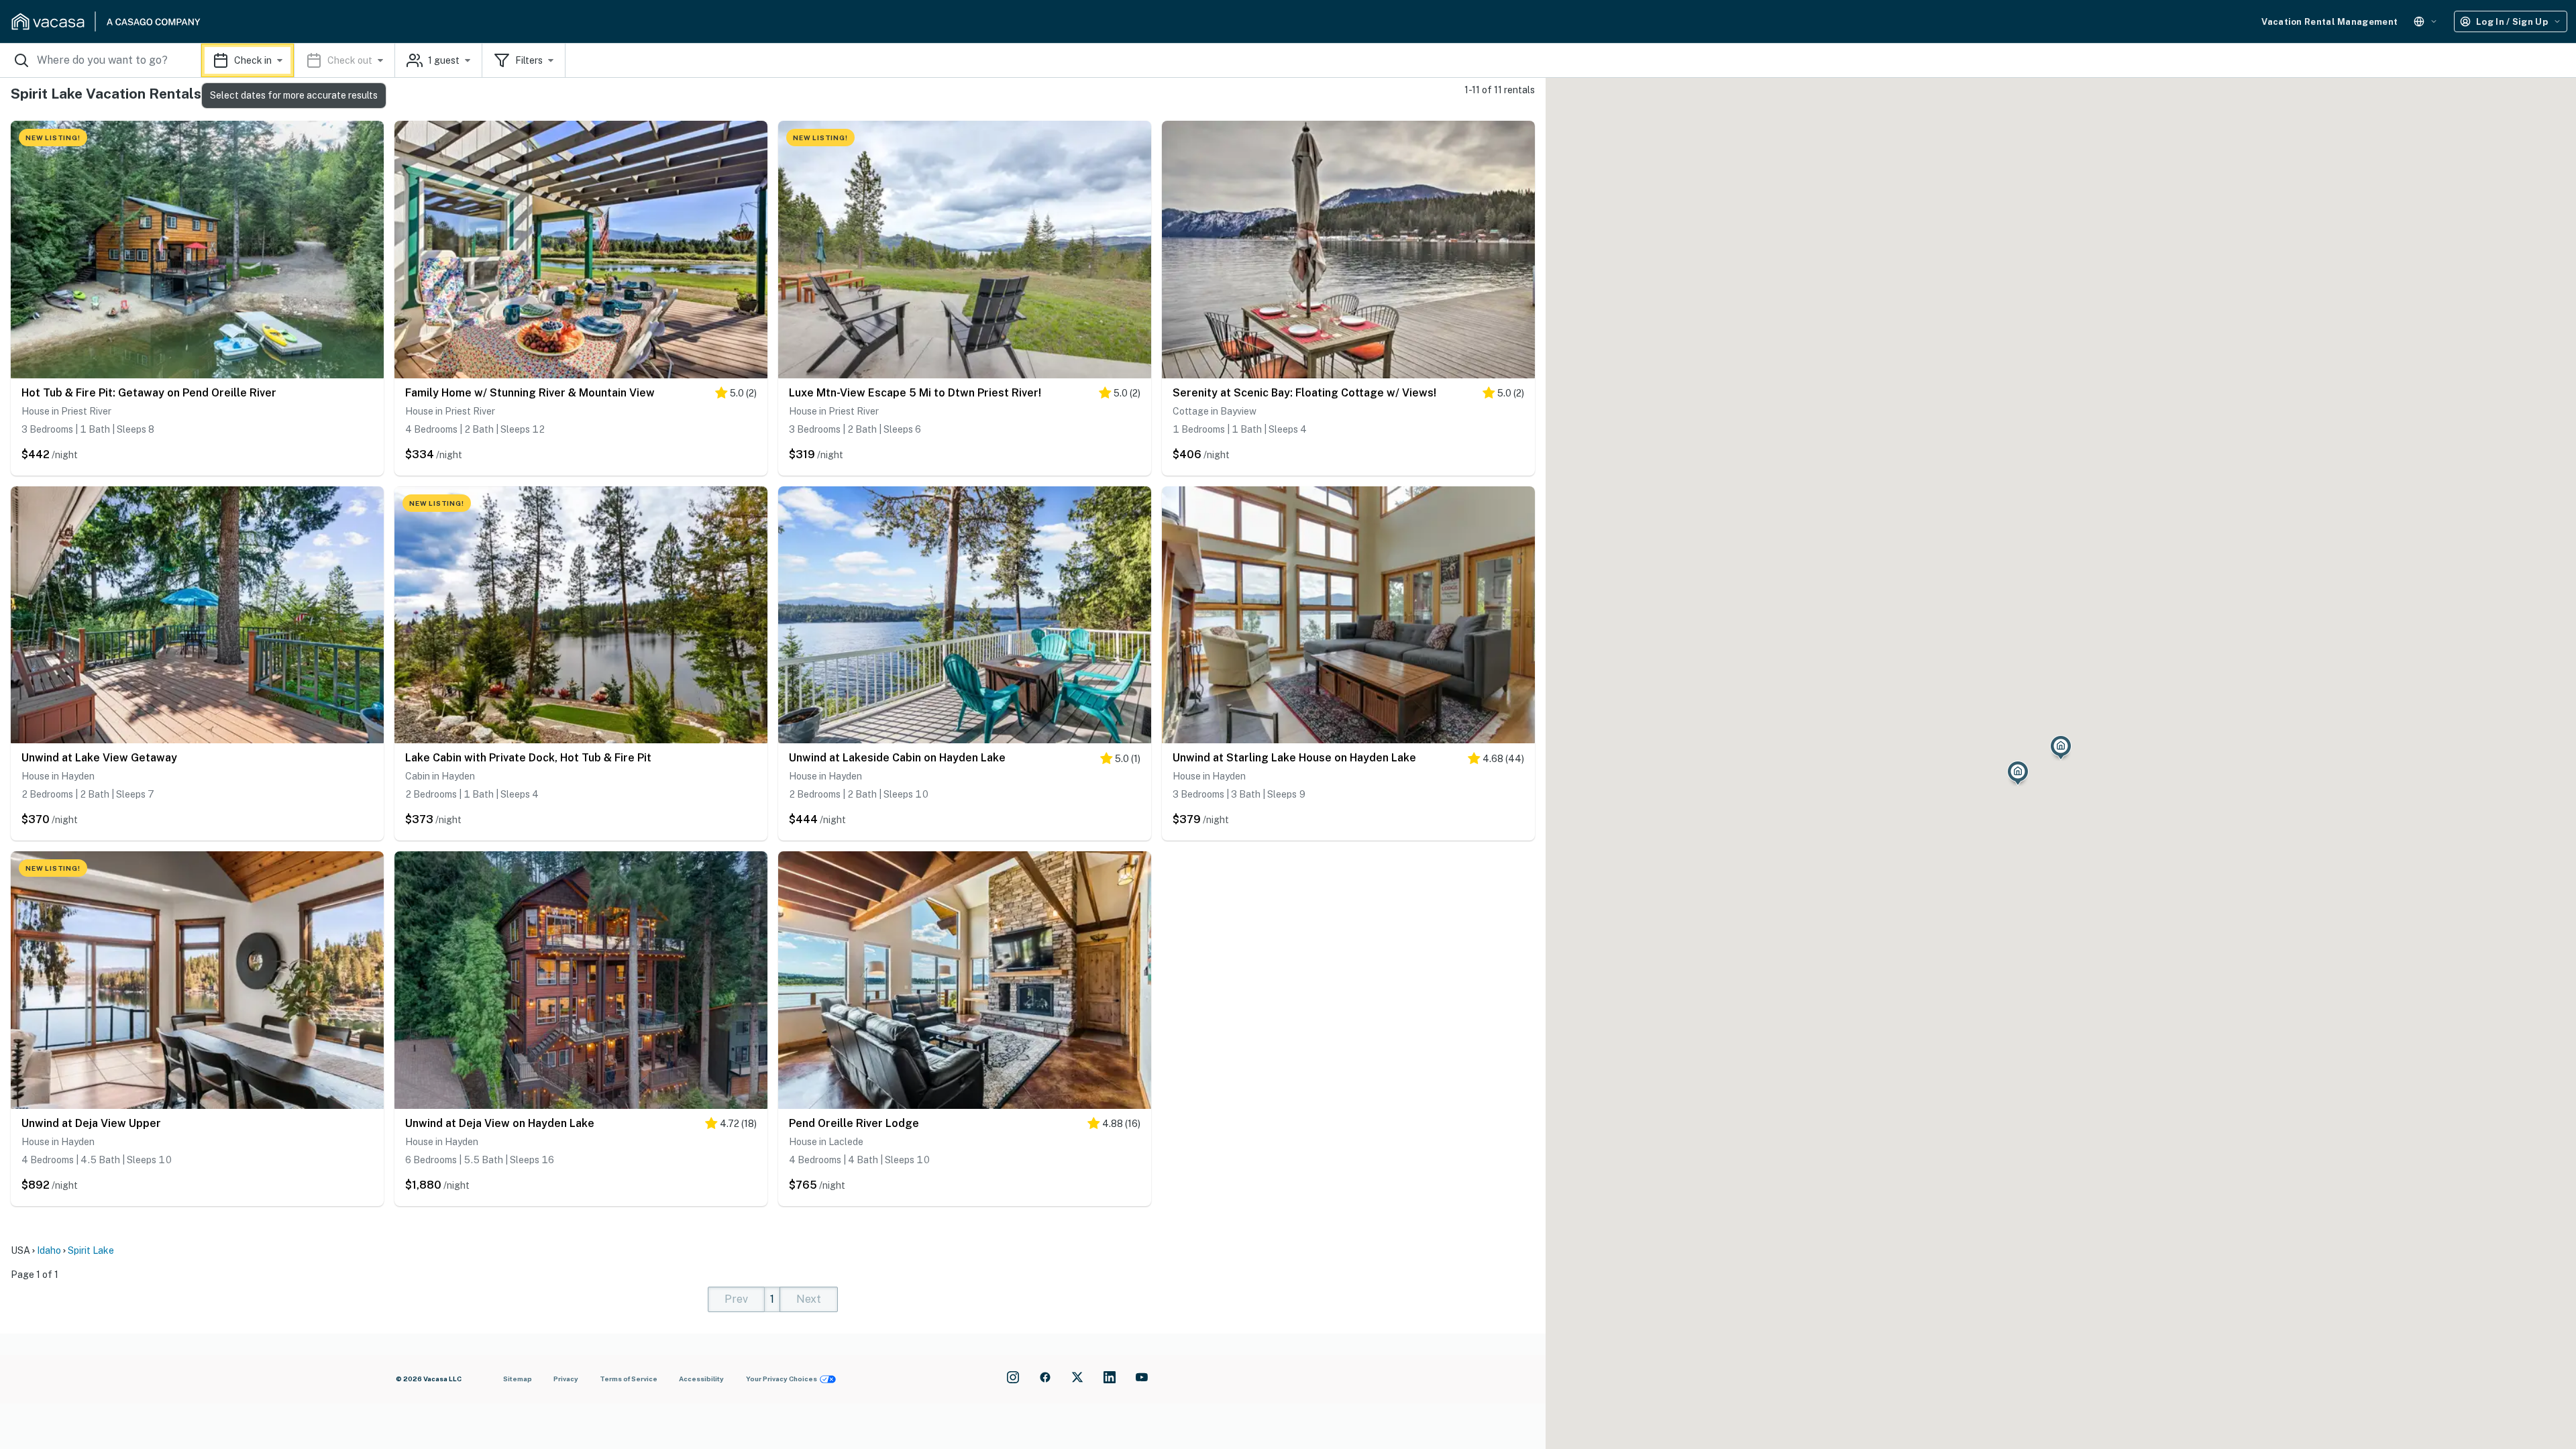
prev (736, 1299)
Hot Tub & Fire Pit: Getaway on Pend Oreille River (149, 393)
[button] (298, 60)
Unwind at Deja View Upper (91, 1123)
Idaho (49, 1250)
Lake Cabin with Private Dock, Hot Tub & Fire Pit (528, 758)
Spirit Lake (91, 1250)
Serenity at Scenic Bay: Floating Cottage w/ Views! (1304, 393)
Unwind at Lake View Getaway (99, 758)
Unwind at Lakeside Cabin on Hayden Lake (897, 758)
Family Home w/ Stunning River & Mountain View (530, 393)
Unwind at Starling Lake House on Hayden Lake (1294, 758)
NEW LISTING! (53, 138)
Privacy (566, 1379)
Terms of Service (629, 1379)
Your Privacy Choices (782, 1379)
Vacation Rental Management (2329, 22)
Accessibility (701, 1379)
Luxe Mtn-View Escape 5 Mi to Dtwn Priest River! (915, 393)
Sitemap (518, 1379)
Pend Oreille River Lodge (854, 1123)
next (809, 1299)
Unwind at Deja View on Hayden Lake (500, 1123)
